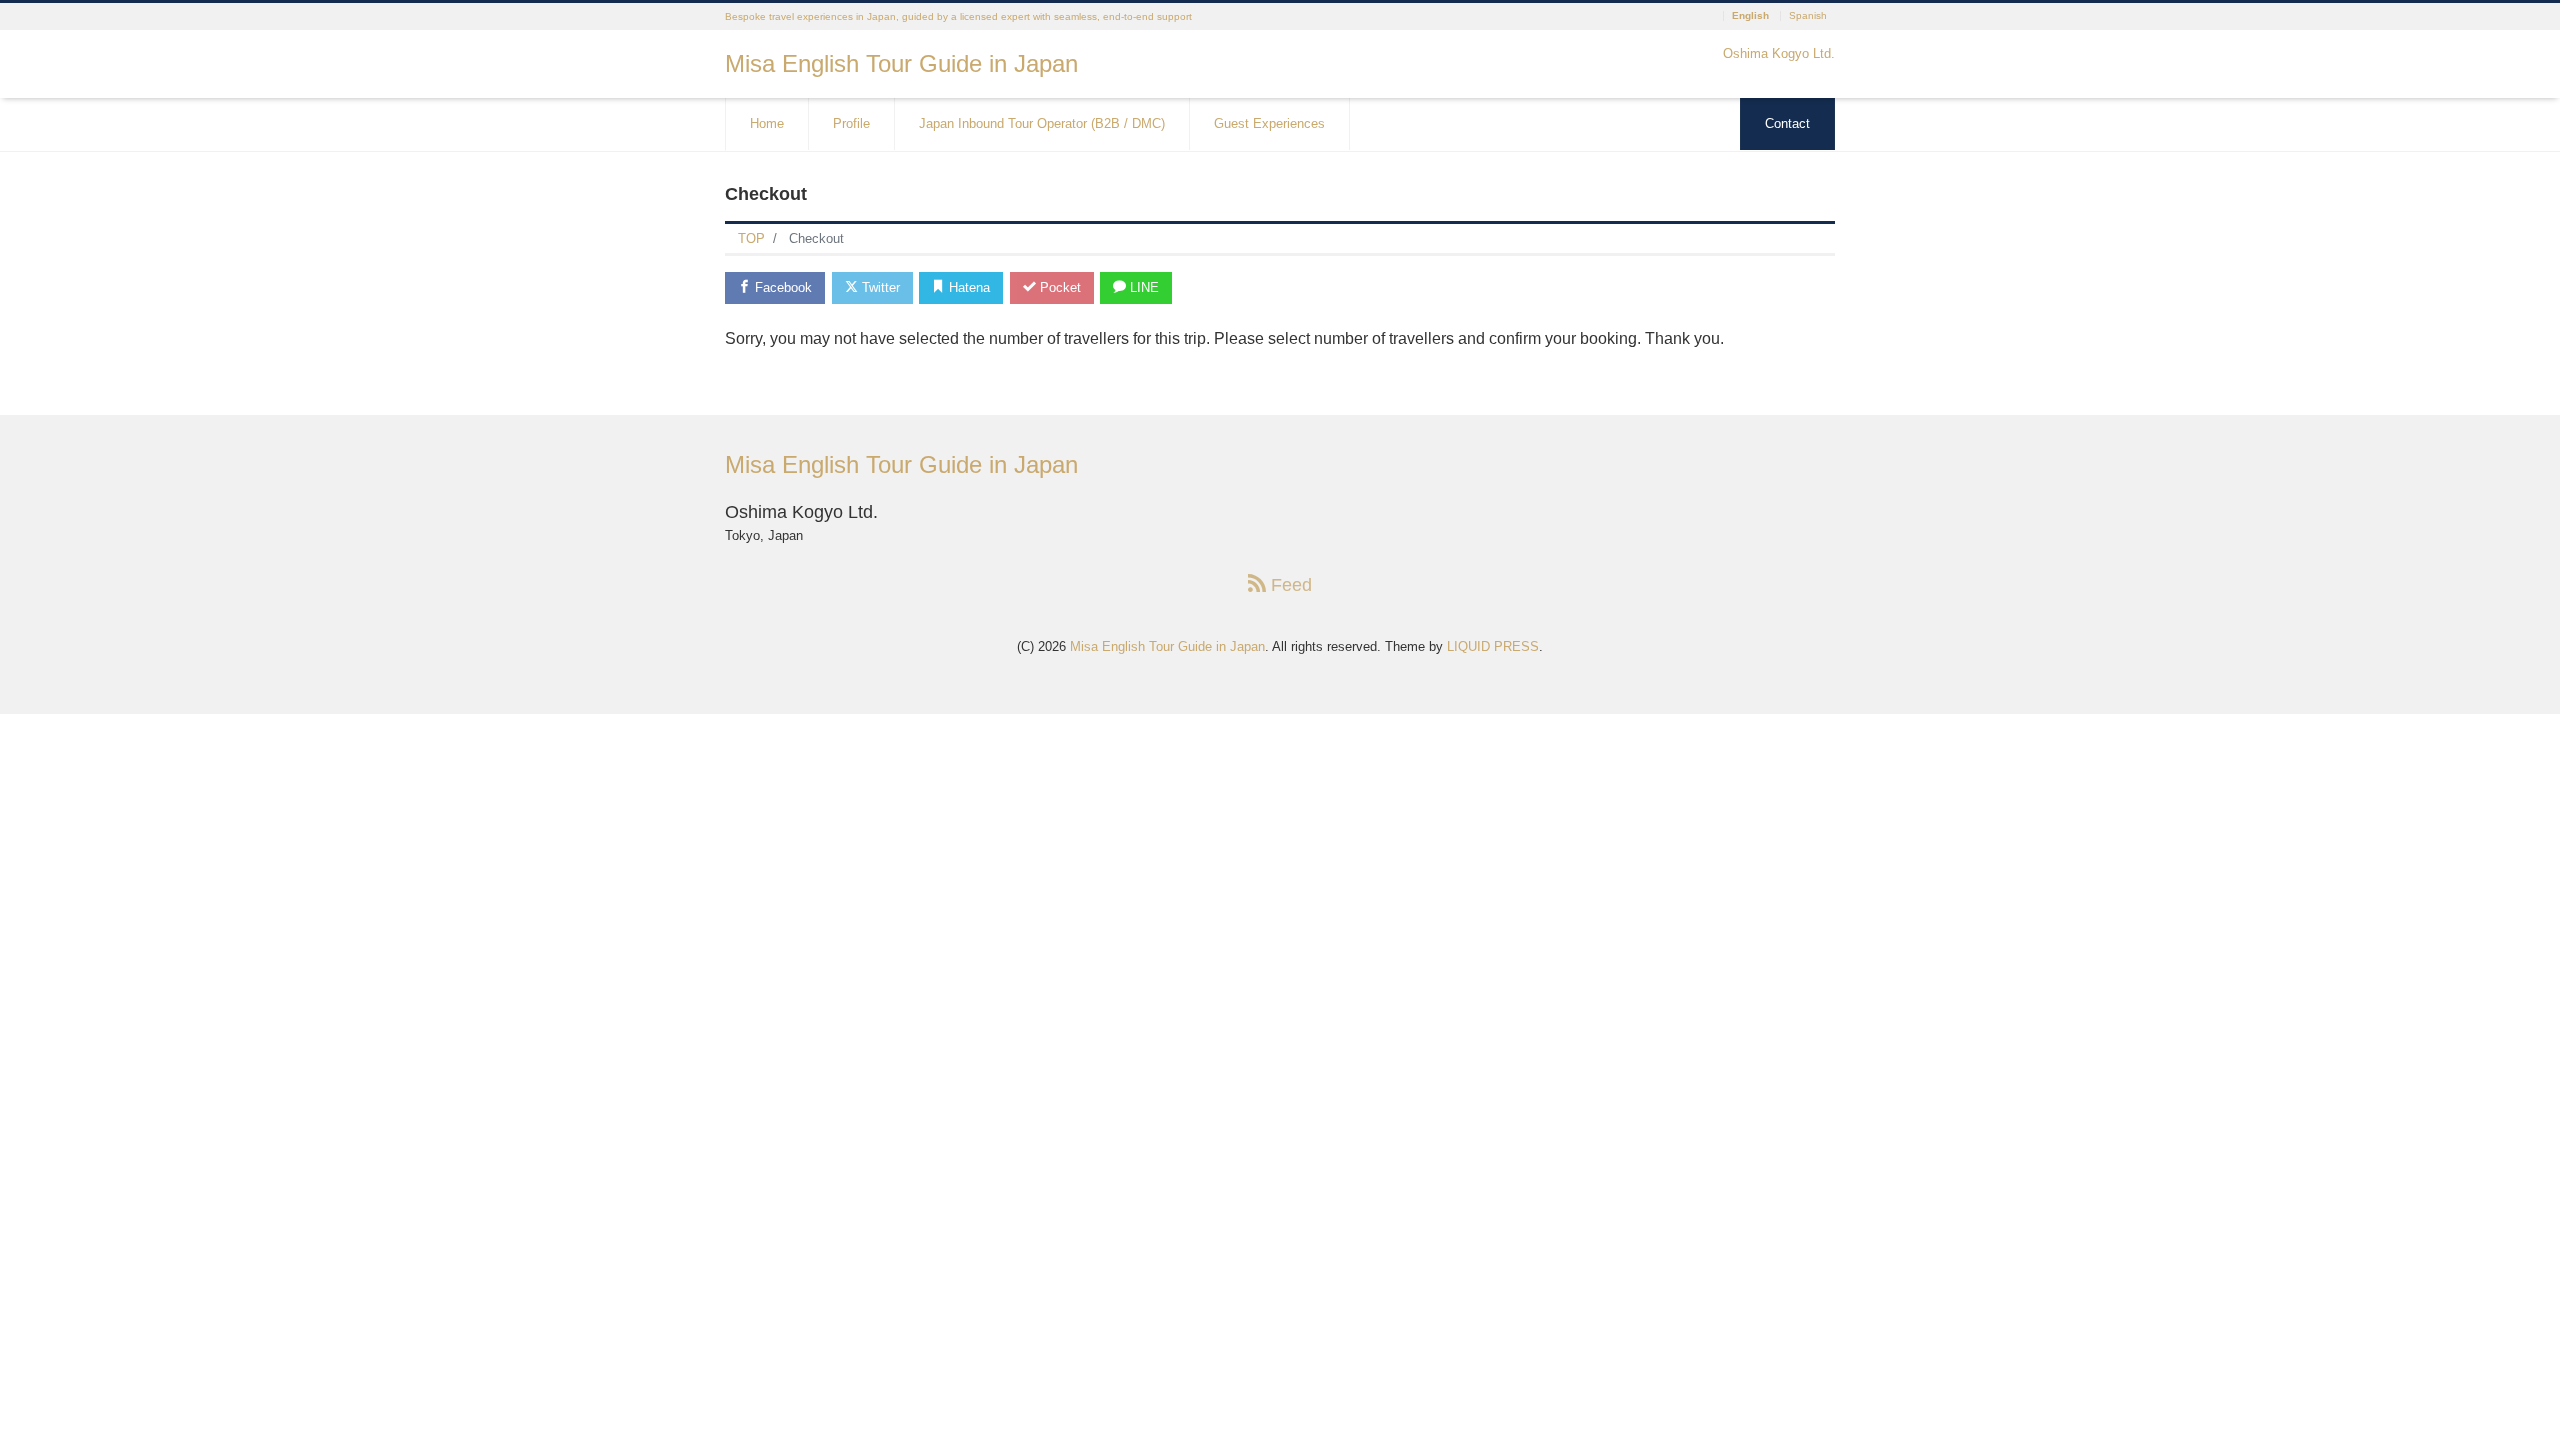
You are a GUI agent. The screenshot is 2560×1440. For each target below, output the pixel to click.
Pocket (1058, 287)
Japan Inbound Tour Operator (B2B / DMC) (1042, 123)
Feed (1289, 585)
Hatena (967, 287)
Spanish (1808, 16)
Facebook (781, 287)
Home (767, 123)
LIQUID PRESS (1493, 646)
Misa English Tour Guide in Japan (901, 63)
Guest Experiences (1269, 123)
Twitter (879, 287)
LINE (1142, 287)
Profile (851, 123)
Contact (1787, 123)
